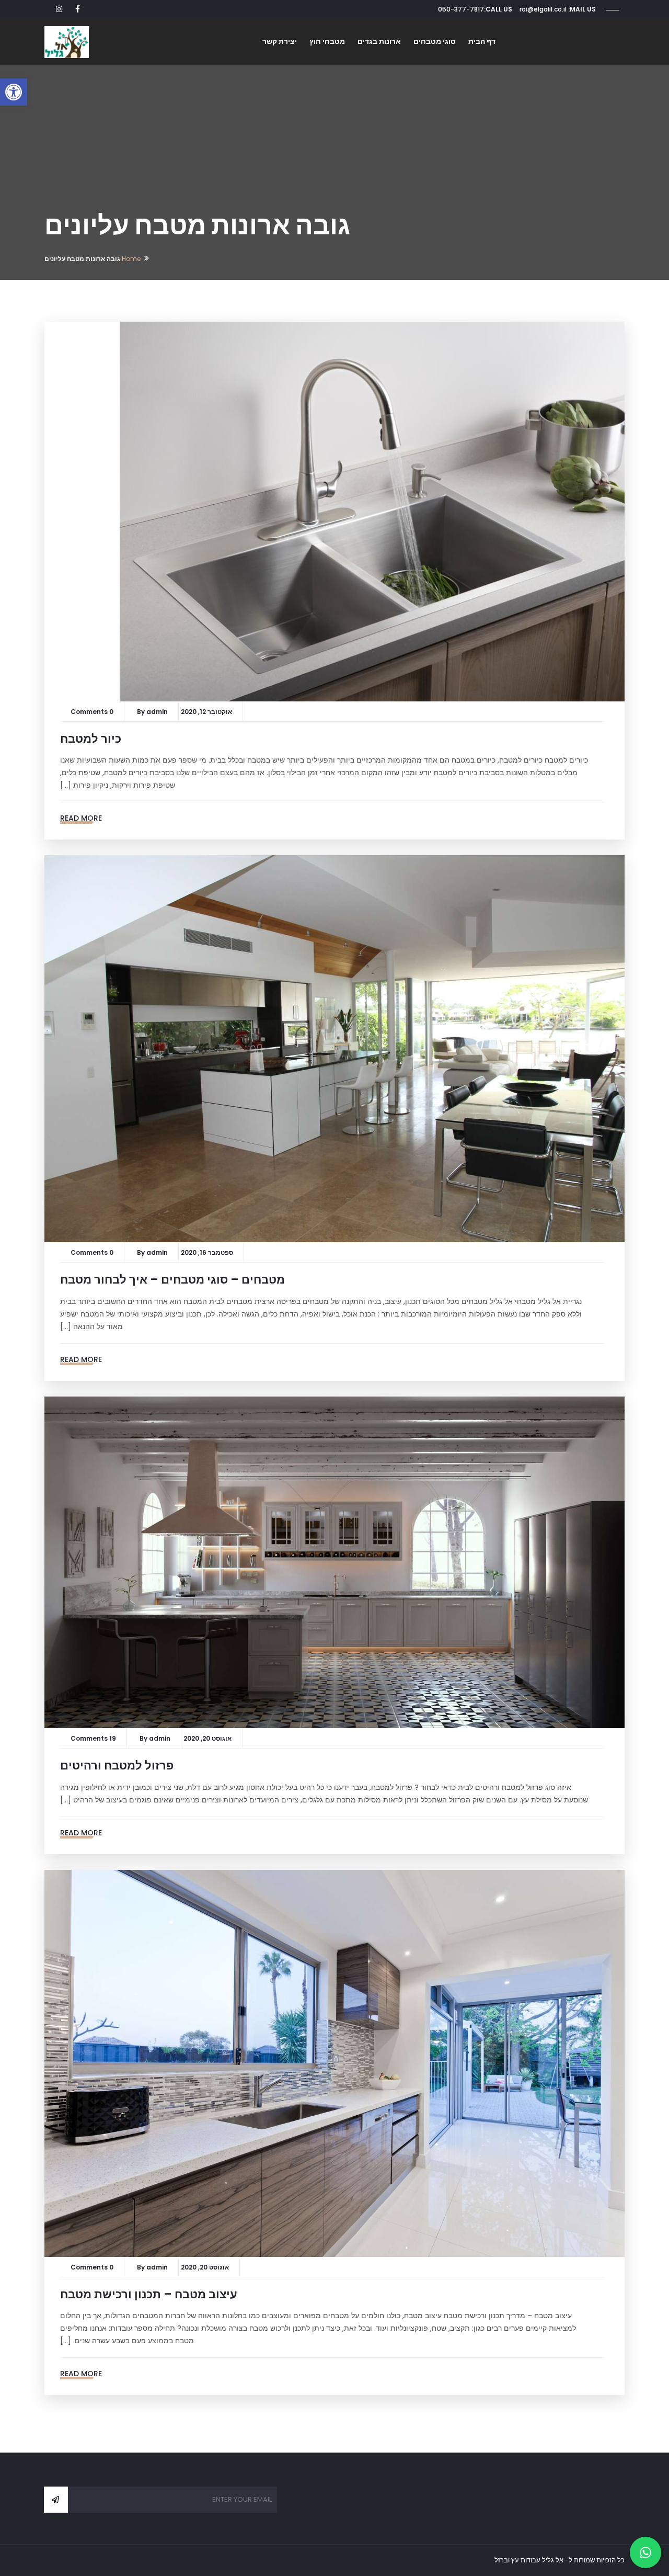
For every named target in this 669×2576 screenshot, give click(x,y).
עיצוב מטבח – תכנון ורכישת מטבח (149, 2294)
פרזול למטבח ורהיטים (117, 1766)
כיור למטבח (91, 739)
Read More (81, 818)
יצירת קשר (280, 41)
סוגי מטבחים (435, 41)
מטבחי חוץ (327, 41)
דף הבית (482, 41)
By (142, 712)
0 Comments (92, 712)
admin (157, 712)
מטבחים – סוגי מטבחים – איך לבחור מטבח (172, 1280)
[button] (14, 92)
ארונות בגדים (379, 41)
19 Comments (93, 1738)
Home (131, 259)
